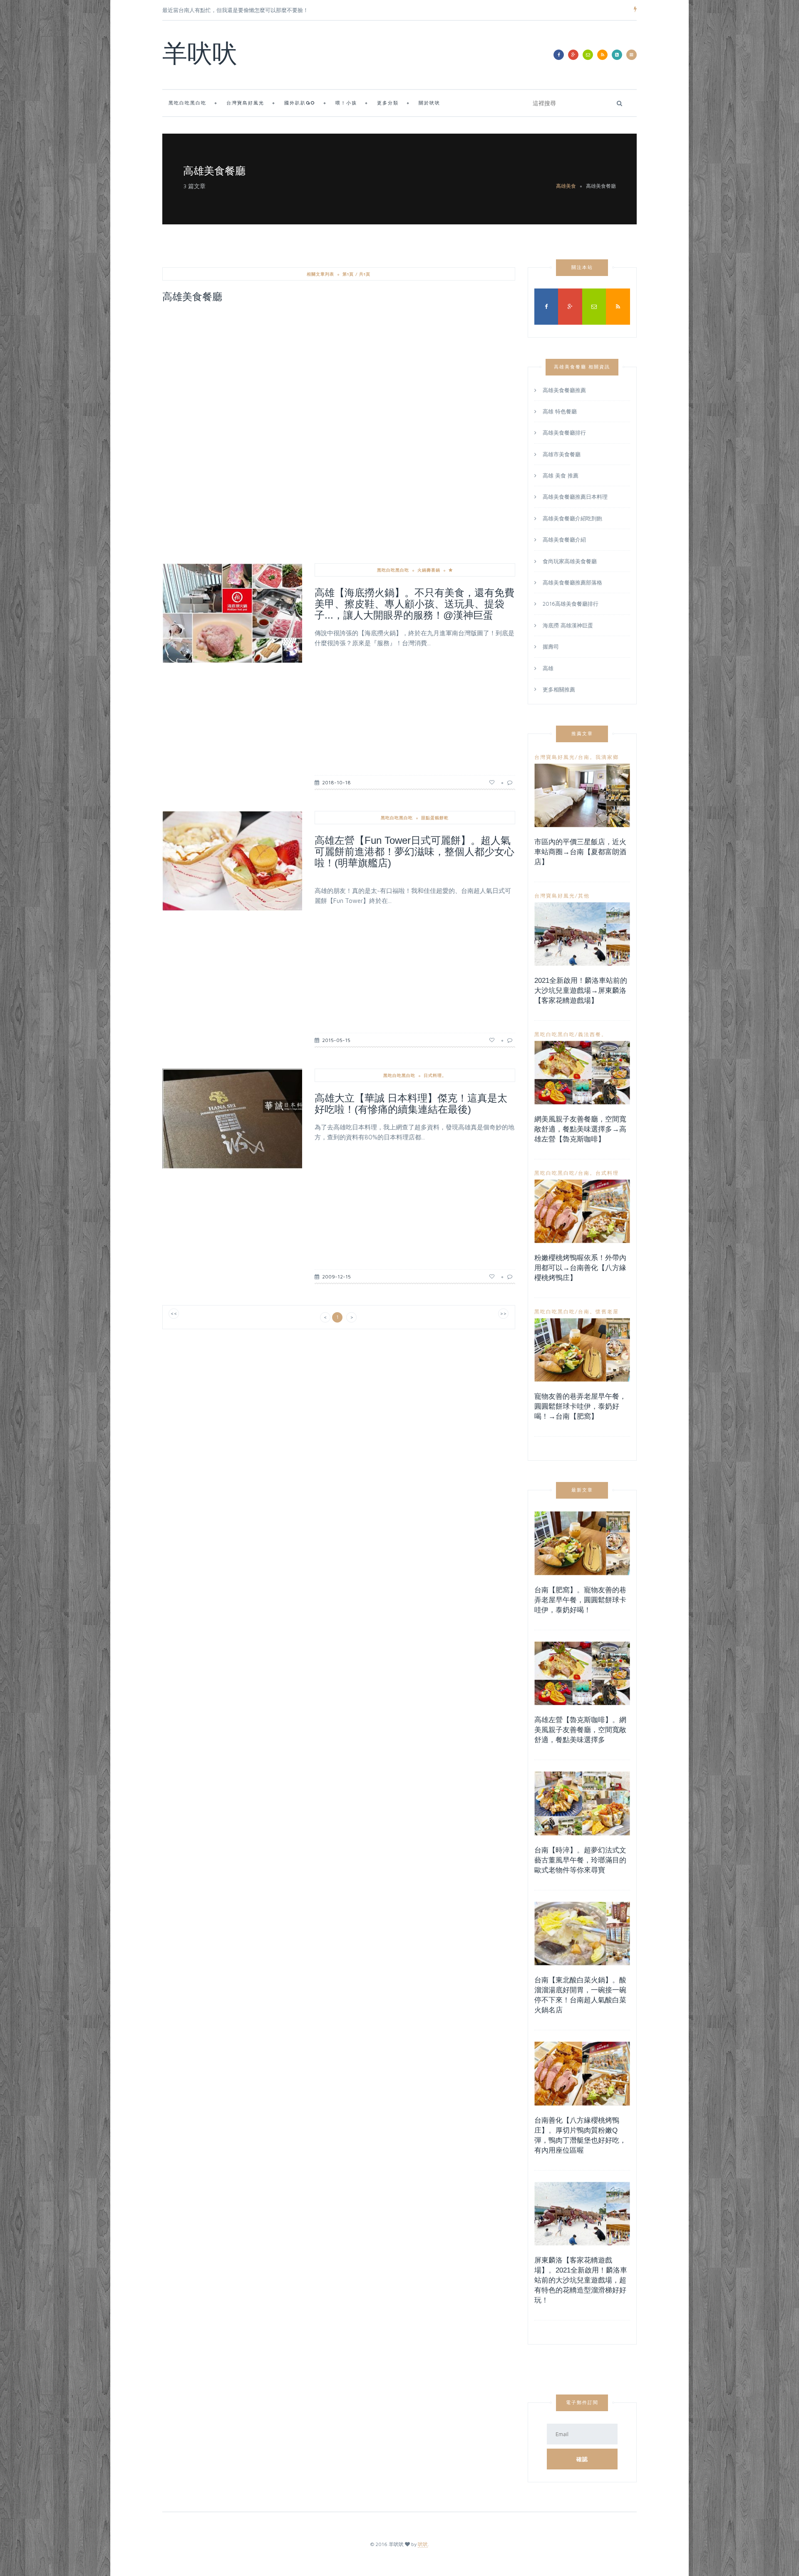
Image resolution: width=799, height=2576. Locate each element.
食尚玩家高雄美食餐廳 (570, 561)
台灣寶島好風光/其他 (562, 896)
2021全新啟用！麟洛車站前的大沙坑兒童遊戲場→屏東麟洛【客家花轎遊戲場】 (581, 991)
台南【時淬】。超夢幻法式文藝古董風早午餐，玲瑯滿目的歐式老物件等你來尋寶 (580, 1860)
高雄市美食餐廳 (562, 454)
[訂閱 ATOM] (617, 55)
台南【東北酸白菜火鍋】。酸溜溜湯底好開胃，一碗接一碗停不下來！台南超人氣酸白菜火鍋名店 (580, 1995)
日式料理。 (435, 1075)
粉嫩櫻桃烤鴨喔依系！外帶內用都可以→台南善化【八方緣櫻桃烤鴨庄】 (580, 1268)
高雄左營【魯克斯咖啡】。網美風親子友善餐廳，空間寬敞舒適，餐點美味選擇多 (580, 1730)
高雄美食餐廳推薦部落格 (572, 582)
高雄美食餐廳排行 (564, 433)
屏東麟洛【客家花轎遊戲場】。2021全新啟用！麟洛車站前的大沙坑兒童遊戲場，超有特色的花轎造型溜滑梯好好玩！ (581, 2280)
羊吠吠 (200, 56)
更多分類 (388, 103)
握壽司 (551, 646)
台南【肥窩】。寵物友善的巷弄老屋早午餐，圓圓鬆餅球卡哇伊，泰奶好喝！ (580, 1600)
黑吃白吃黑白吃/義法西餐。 (571, 1034)
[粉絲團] (559, 55)
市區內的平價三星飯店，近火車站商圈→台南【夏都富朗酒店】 (580, 852)
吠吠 (423, 2544)
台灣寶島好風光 (245, 103)
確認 (582, 2459)
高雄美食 (566, 186)
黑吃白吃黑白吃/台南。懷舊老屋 (577, 1312)
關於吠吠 (429, 103)
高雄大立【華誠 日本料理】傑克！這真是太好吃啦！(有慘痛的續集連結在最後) (411, 1104)
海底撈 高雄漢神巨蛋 (568, 625)
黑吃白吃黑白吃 (187, 103)
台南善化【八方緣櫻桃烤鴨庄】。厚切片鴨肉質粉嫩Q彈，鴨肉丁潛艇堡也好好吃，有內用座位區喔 (580, 2135)
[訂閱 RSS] (602, 55)
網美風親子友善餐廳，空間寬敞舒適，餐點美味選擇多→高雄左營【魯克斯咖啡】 (580, 1129)
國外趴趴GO (300, 103)
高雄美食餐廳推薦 (564, 391)
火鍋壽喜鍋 (429, 570)
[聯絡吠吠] (588, 55)
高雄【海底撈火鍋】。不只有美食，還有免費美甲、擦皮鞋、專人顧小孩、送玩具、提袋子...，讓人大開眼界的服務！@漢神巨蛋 (414, 604)
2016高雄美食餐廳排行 (571, 604)
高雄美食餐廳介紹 (564, 540)
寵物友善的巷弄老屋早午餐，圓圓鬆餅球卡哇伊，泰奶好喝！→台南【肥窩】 (580, 1406)
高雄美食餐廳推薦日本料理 (575, 497)
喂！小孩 (346, 103)
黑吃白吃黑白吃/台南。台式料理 (577, 1173)
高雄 (548, 668)
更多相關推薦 (559, 689)
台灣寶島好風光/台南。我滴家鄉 (577, 757)
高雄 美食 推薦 (561, 475)
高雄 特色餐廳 (560, 411)
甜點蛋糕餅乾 (435, 818)
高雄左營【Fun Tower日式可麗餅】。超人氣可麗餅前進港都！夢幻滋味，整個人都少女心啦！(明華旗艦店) (414, 852)
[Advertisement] (339, 372)
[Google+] (573, 55)
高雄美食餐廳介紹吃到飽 (572, 518)
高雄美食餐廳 (601, 186)
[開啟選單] (632, 55)
